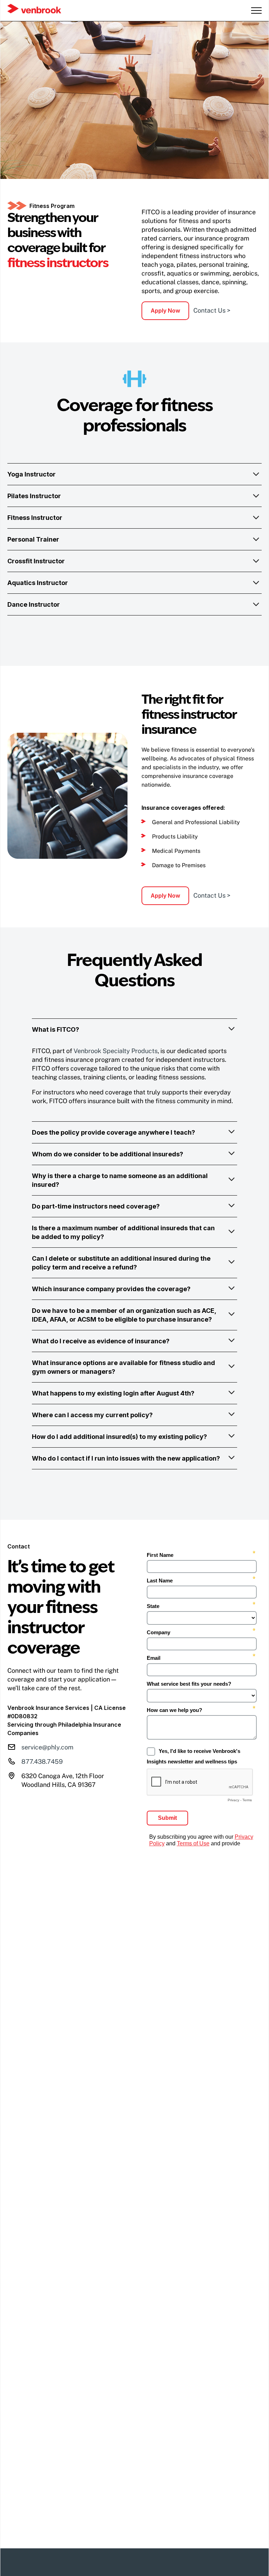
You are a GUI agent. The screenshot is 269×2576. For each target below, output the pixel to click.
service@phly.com (47, 1747)
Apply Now (165, 311)
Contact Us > (212, 310)
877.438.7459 (42, 1762)
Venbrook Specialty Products (116, 1051)
